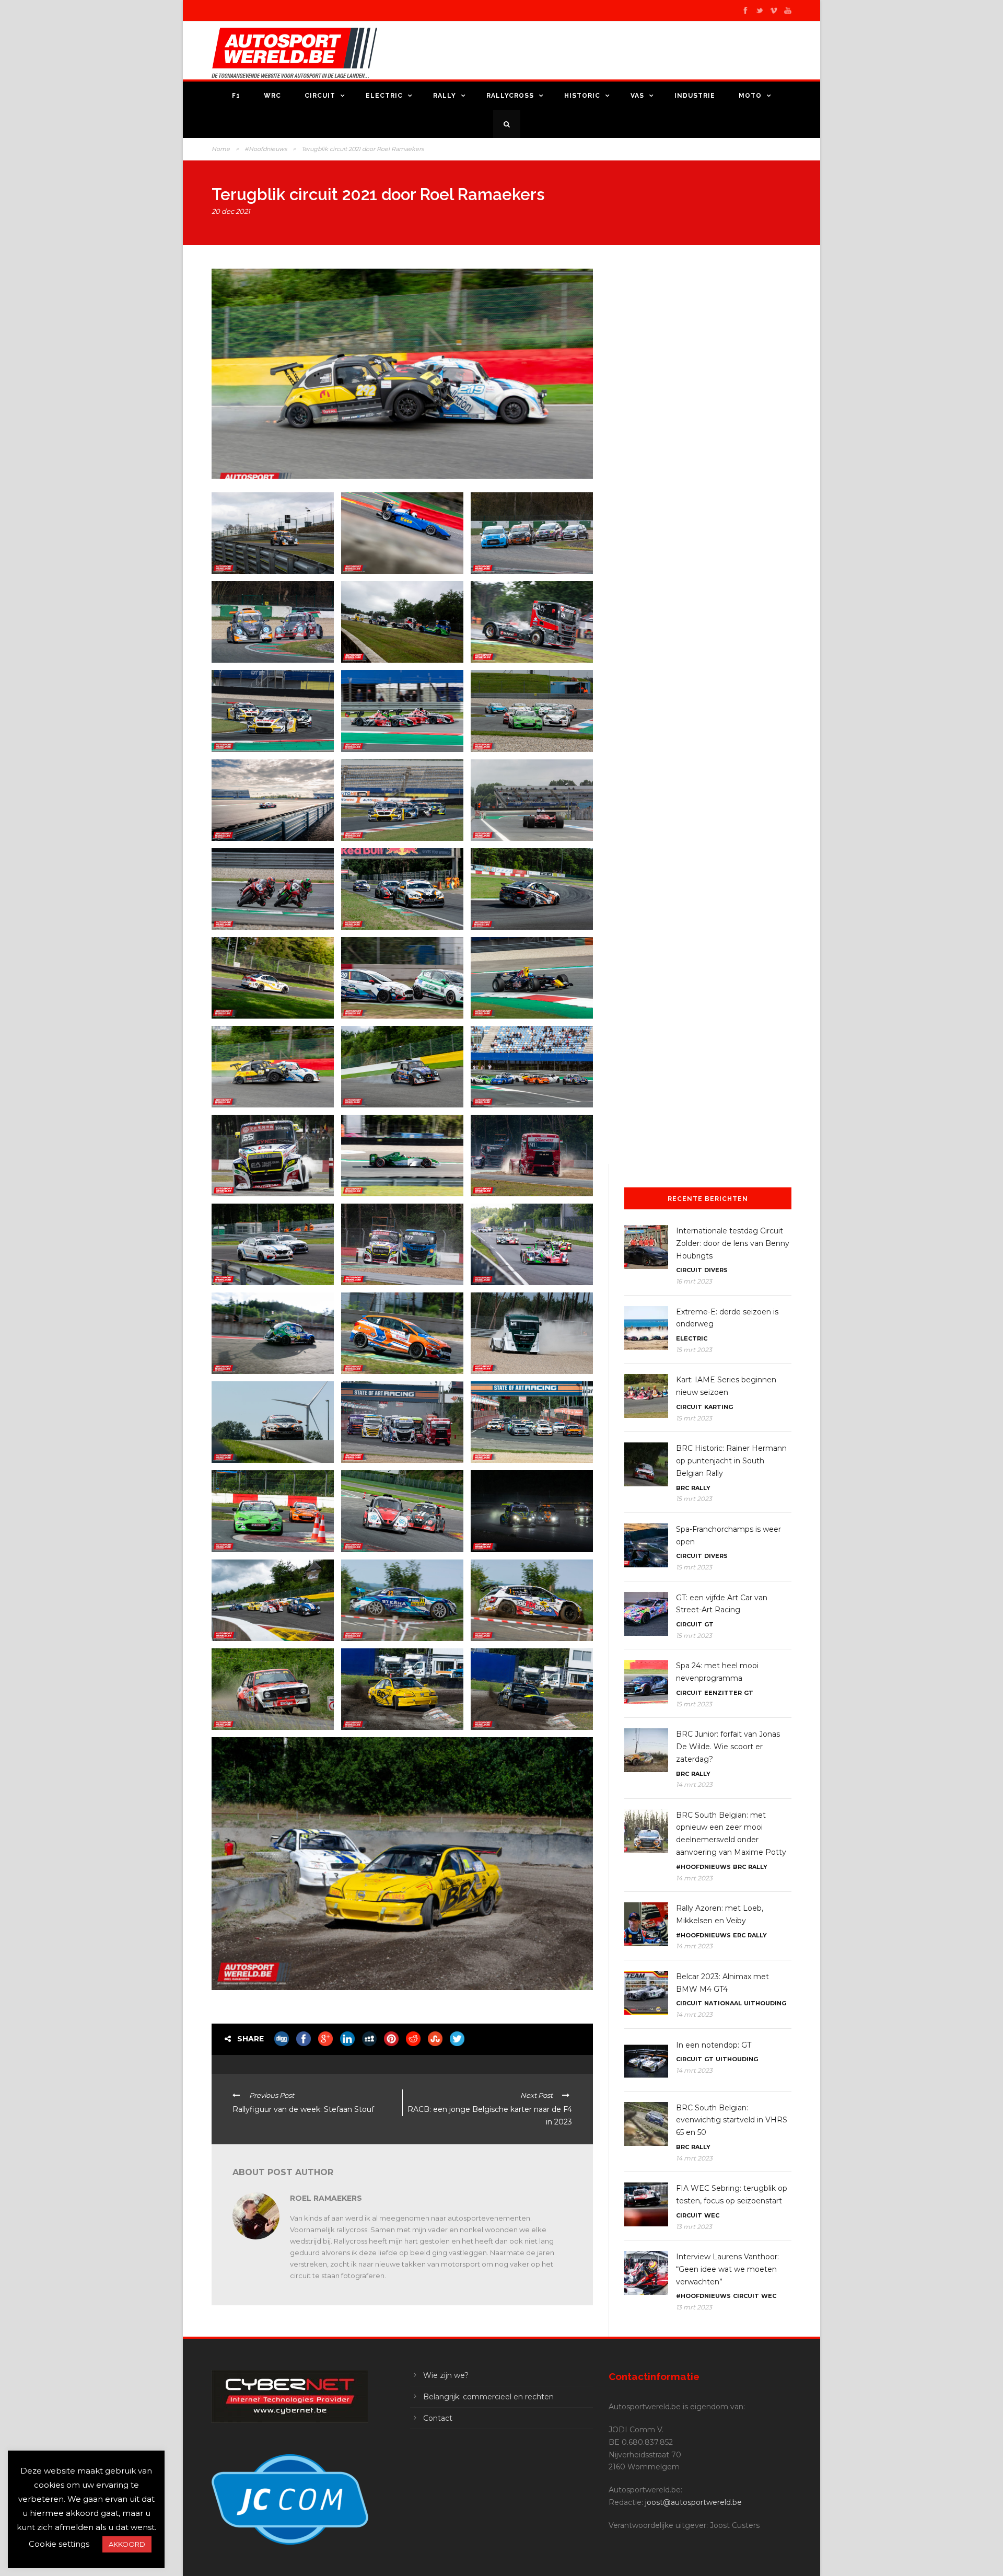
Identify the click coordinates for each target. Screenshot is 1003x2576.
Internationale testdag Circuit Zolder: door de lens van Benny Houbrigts (733, 1243)
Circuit (320, 96)
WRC (272, 96)
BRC (683, 1488)
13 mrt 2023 (694, 2227)
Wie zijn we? (446, 2375)
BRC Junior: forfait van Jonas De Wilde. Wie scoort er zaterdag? (728, 1747)
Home (221, 149)
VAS (637, 96)
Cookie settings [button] (59, 2544)
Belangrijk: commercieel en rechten (488, 2397)
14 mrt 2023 (694, 1784)
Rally (445, 96)
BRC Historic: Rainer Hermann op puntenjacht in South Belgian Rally (731, 1461)
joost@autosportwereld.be (693, 2502)
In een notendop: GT (714, 2045)
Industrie (695, 96)
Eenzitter (723, 1693)
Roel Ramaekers (326, 2198)
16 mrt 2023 (694, 1281)
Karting (719, 1407)
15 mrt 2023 (694, 1350)
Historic (582, 96)
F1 (236, 96)
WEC (712, 2215)
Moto (750, 96)
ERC (739, 1935)
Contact (438, 2418)
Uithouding (765, 2003)
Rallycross (510, 96)
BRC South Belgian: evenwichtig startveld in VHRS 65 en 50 (732, 2120)
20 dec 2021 (231, 211)
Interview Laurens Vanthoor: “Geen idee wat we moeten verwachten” (727, 2269)
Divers (716, 1270)
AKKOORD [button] (127, 2544)
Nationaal (723, 2003)
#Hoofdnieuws (266, 149)
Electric (384, 96)
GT (709, 1624)
